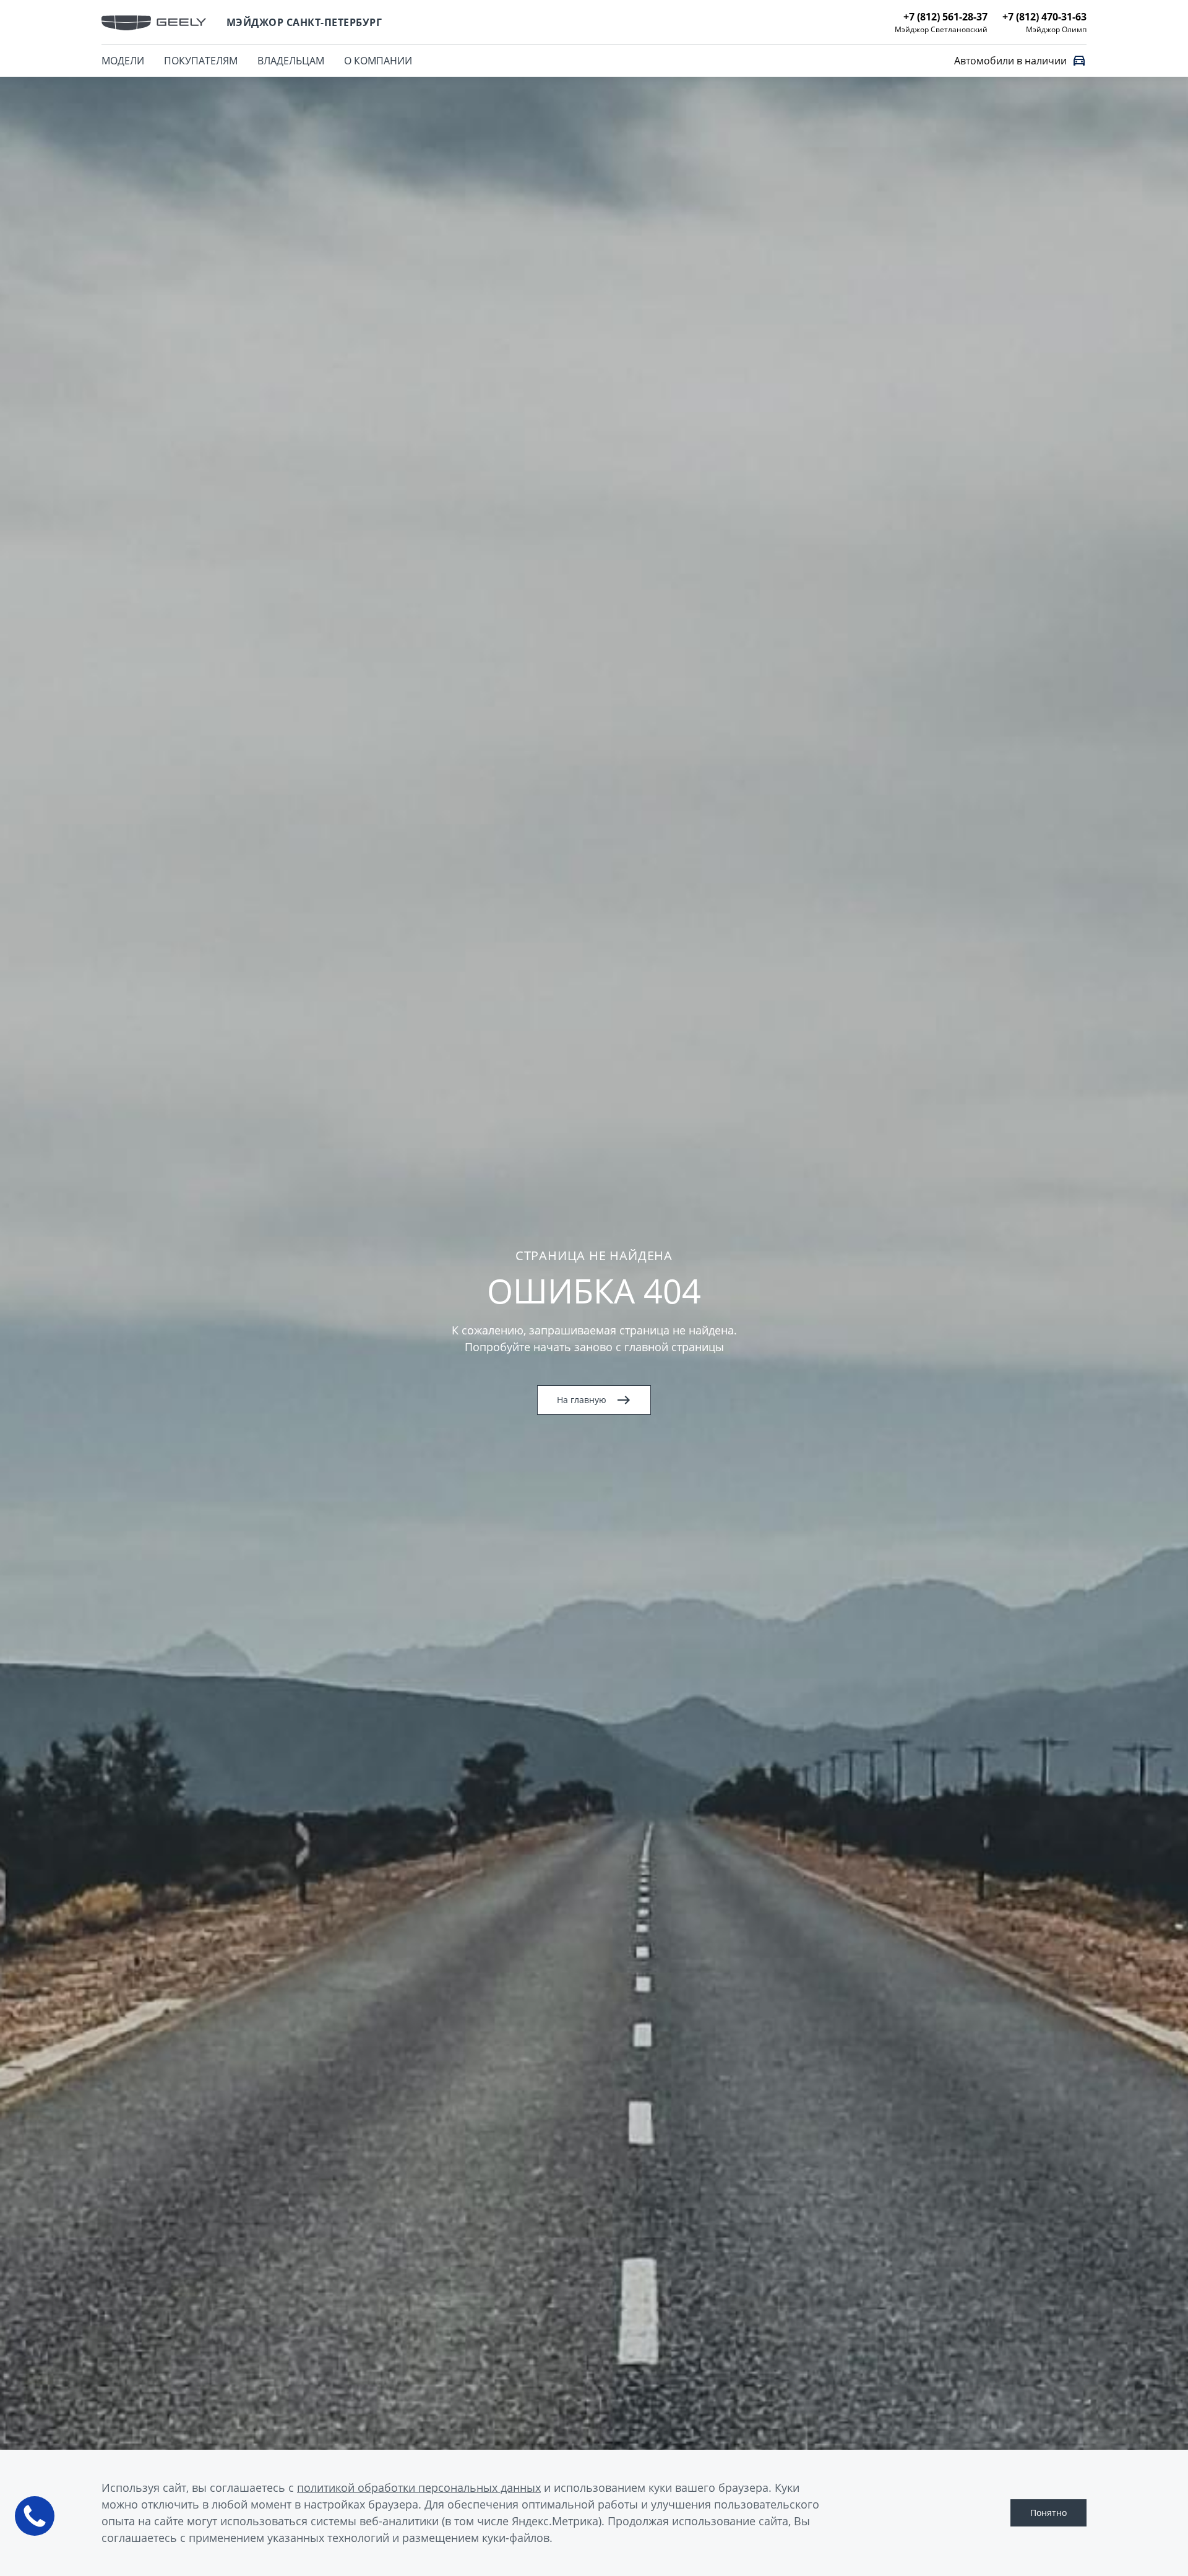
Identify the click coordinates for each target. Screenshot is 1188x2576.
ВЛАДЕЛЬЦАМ (291, 61)
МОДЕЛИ (123, 61)
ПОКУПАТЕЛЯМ (201, 61)
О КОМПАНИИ (378, 61)
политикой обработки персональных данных (419, 2487)
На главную (582, 1400)
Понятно (1048, 2513)
